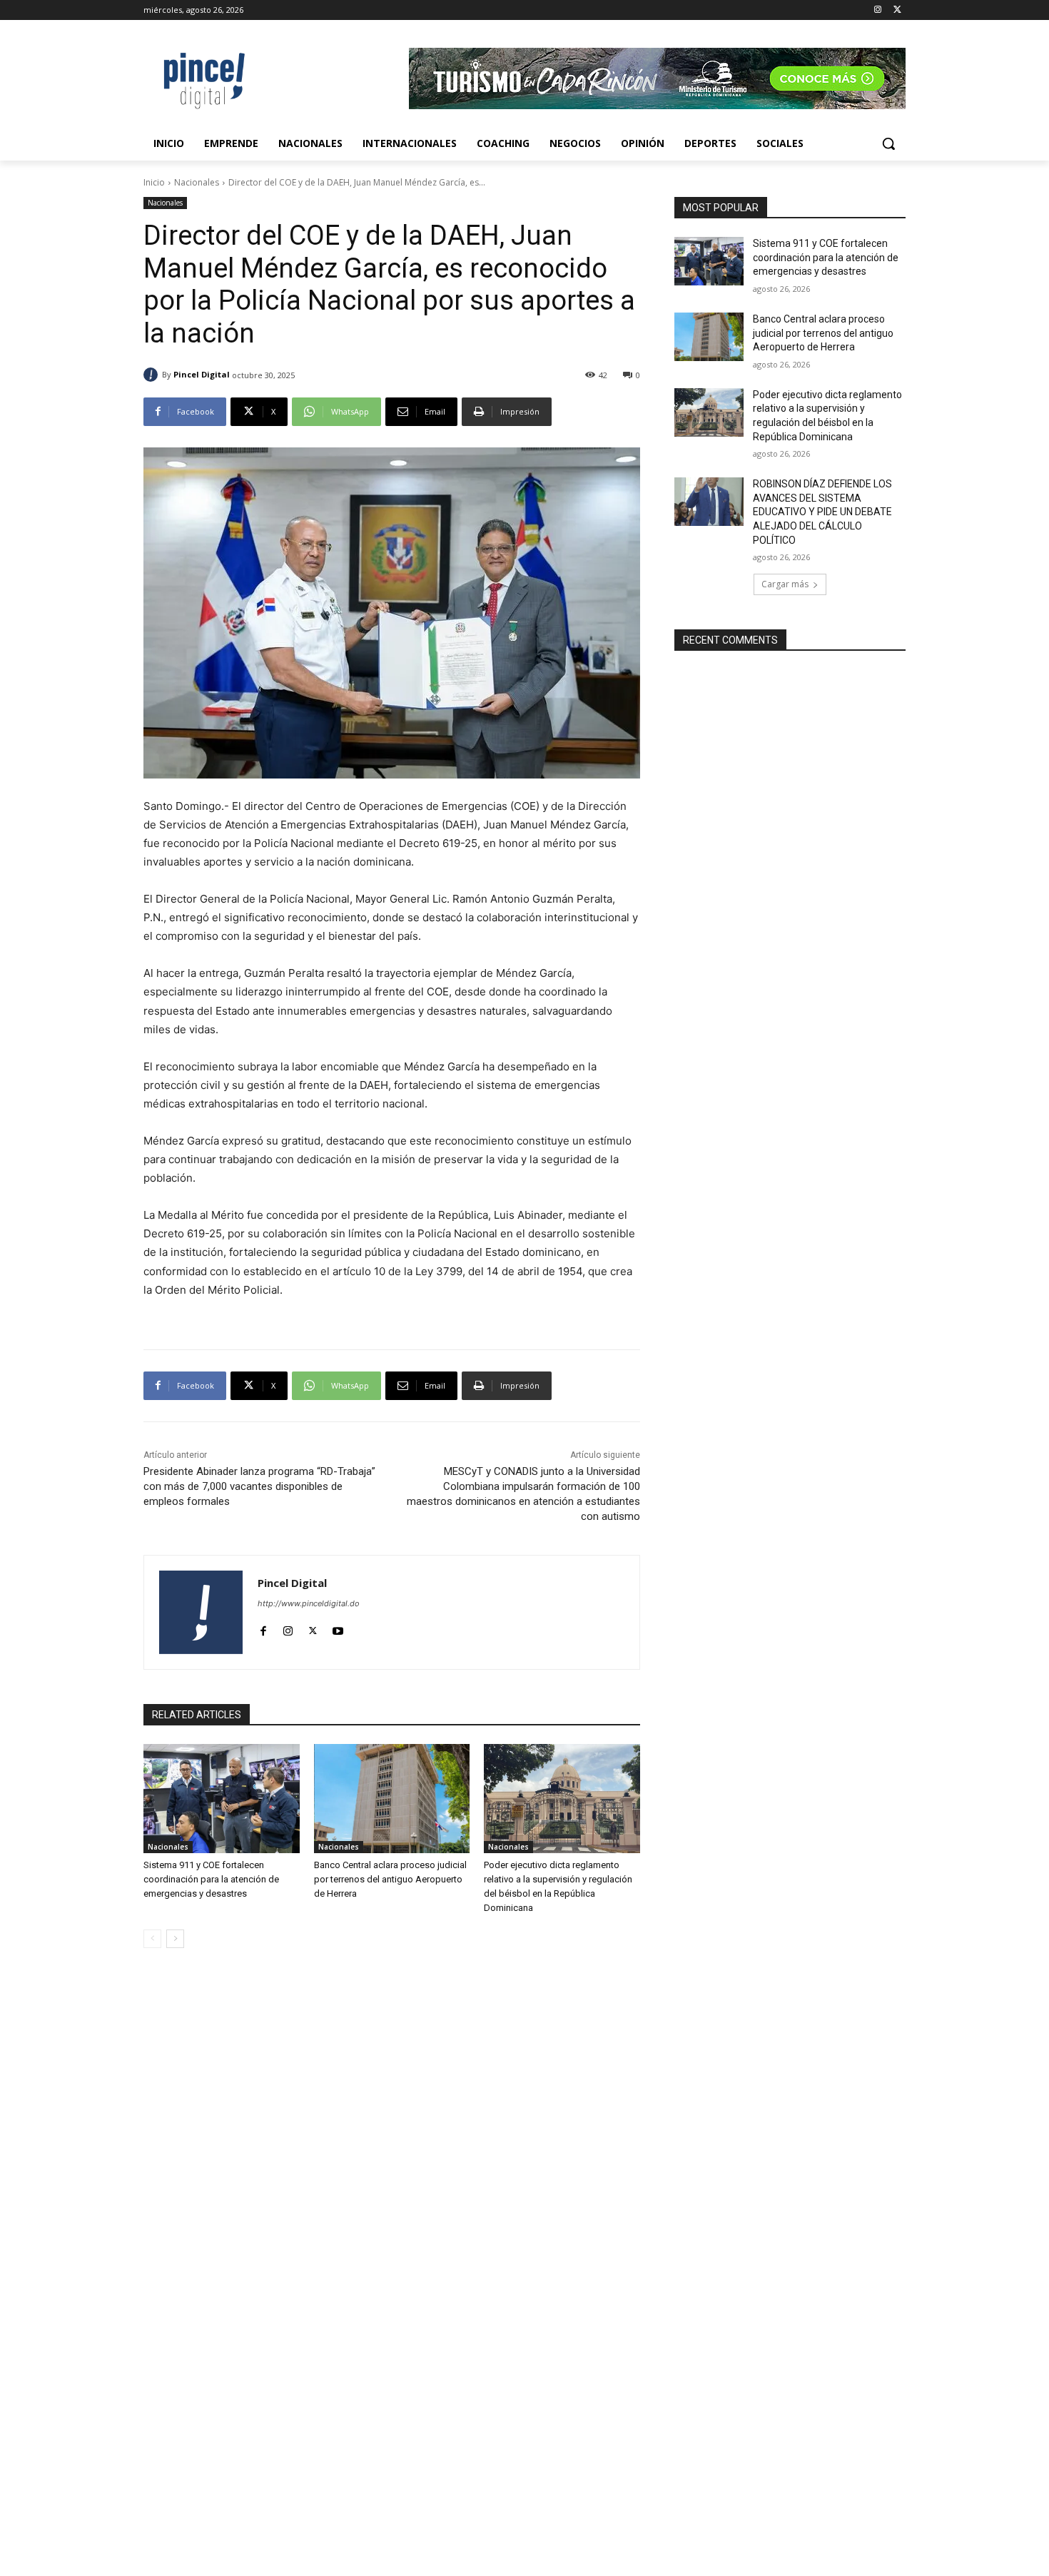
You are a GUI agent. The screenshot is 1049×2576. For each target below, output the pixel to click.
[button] (888, 143)
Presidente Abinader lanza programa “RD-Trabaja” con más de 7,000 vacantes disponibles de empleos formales (259, 1486)
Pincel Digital (202, 374)
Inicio (154, 182)
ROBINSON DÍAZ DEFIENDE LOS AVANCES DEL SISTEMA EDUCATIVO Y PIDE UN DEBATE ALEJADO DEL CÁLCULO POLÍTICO (822, 512)
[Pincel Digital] (153, 375)
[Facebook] (263, 1628)
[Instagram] (877, 10)
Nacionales (197, 182)
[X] (897, 10)
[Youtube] (338, 1628)
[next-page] (175, 1939)
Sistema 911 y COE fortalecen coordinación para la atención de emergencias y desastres (211, 1879)
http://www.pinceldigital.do (309, 1603)
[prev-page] (152, 1939)
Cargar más (785, 584)
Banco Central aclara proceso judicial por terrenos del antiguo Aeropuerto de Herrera (390, 1879)
